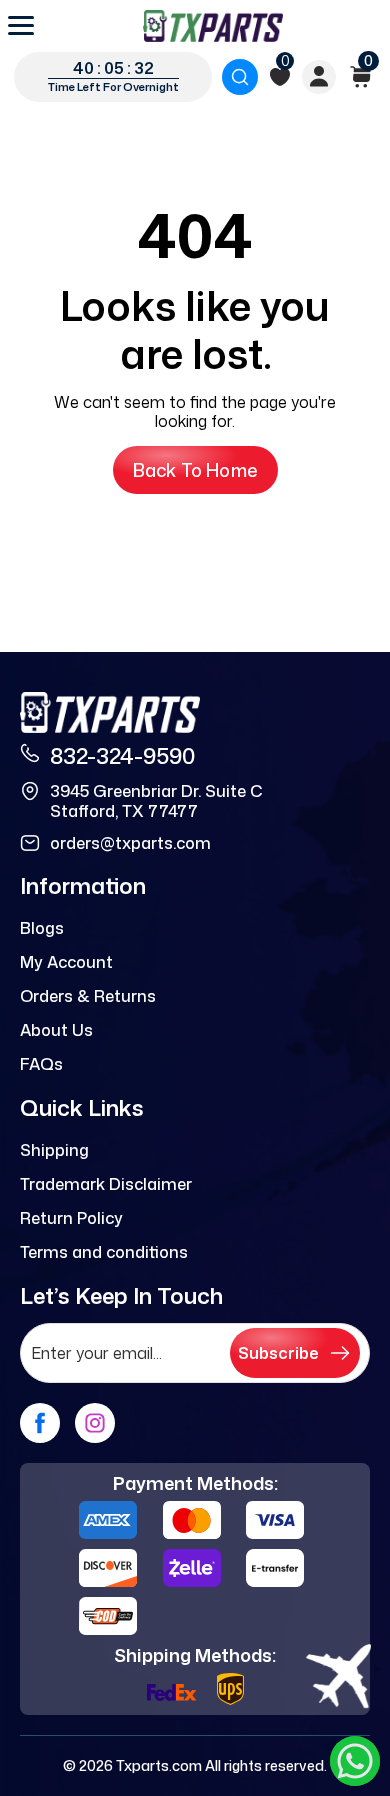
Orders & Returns (88, 996)
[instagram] (95, 1423)
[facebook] (40, 1423)
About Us (56, 1030)
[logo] (213, 26)
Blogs (42, 928)
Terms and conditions (104, 1252)
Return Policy (71, 1218)
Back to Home (195, 470)
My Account (66, 962)
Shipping (54, 1150)
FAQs (41, 1064)
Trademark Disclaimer (106, 1184)
